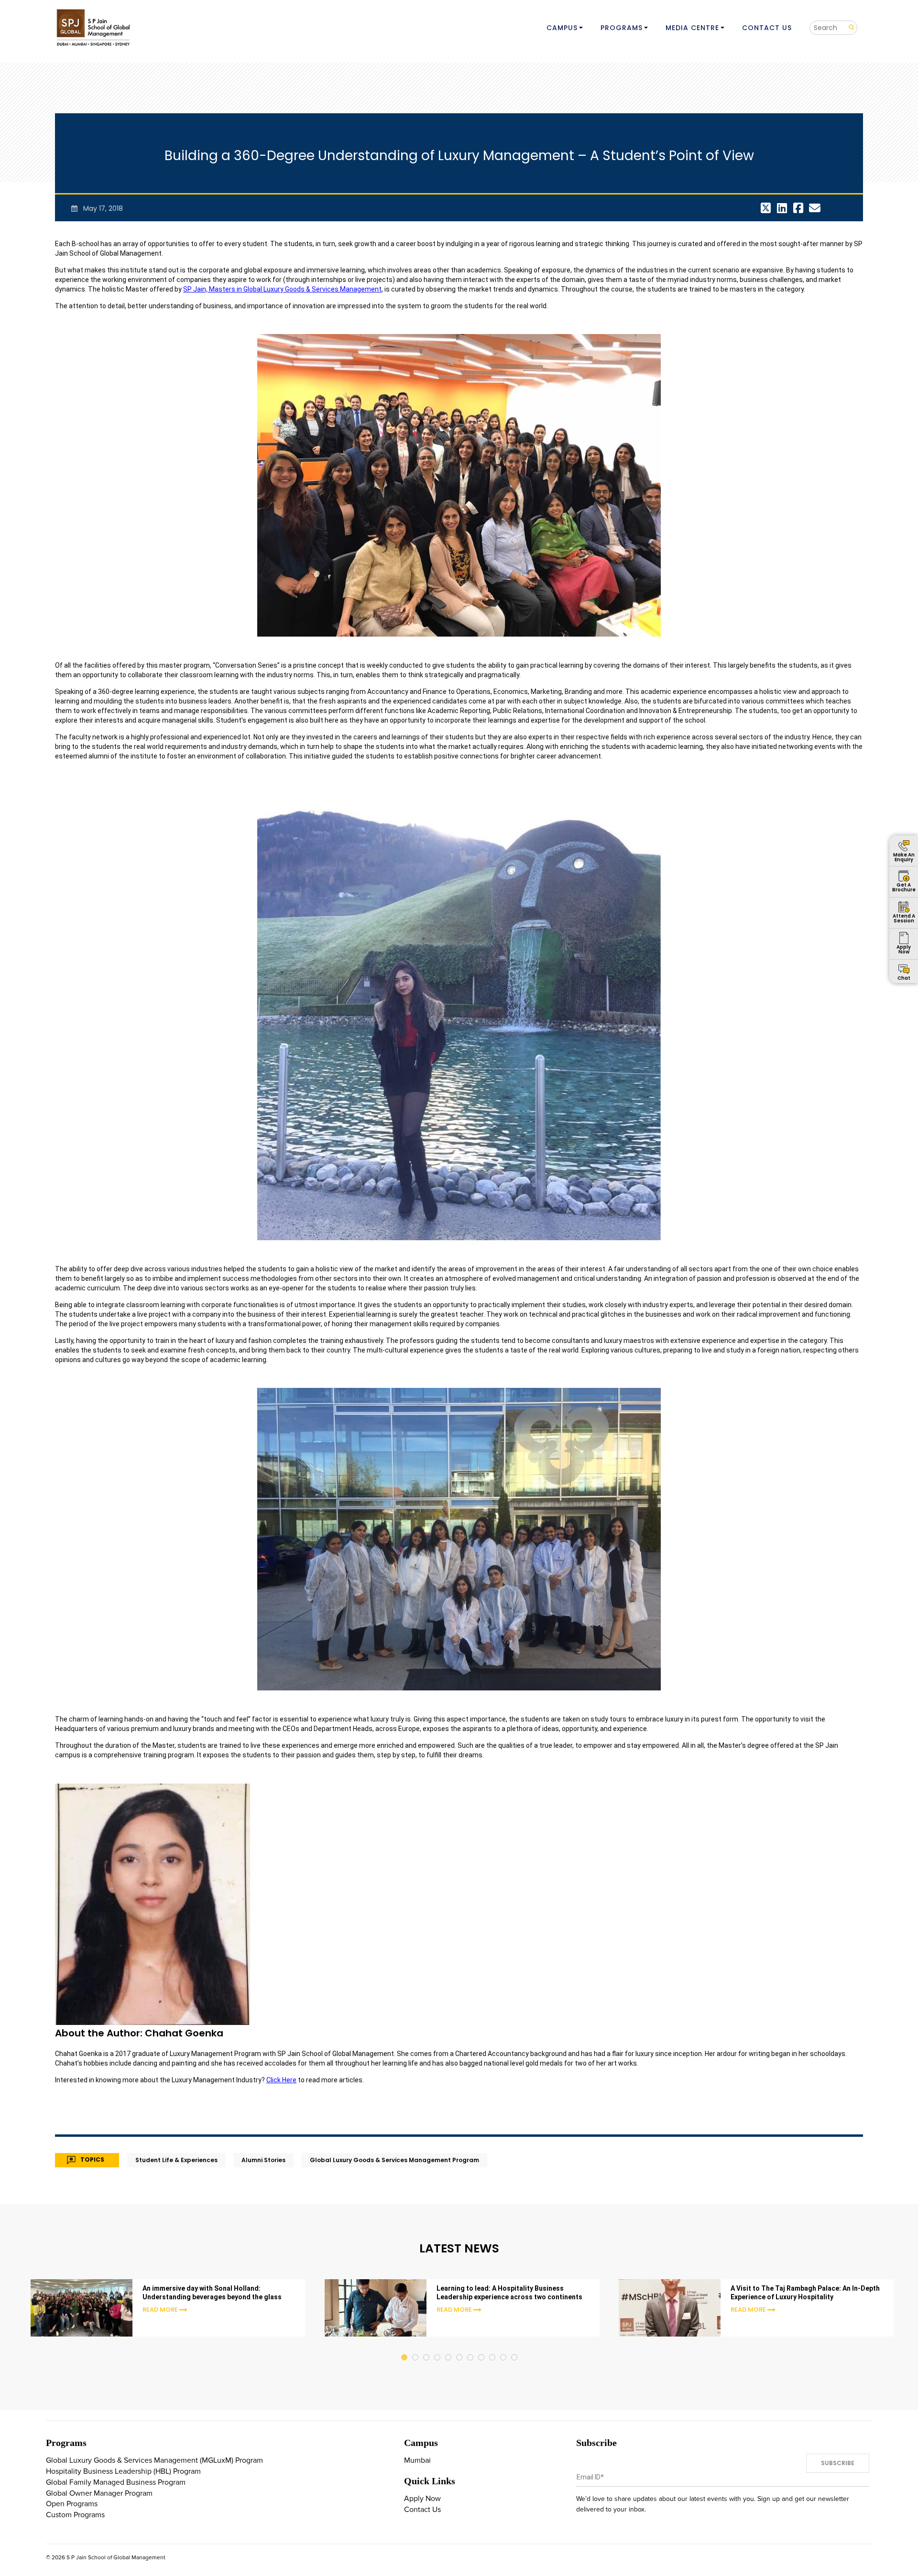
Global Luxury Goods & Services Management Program (394, 2160)
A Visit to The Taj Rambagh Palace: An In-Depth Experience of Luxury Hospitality (805, 2293)
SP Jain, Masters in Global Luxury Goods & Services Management (282, 289)
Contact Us (422, 2510)
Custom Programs (75, 2515)
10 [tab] (504, 2348)
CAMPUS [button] (562, 28)
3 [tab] (427, 2348)
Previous (11, 2309)
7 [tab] (471, 2348)
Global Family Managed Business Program (116, 2482)
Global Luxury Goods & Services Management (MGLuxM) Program (154, 2460)
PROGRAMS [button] (622, 28)
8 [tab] (482, 2348)
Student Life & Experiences (176, 2160)
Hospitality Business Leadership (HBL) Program (123, 2471)
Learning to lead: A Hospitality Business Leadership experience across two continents (509, 2293)
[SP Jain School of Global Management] (94, 27)
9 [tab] (493, 2348)
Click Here (281, 2080)
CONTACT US (767, 28)
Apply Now (422, 2499)
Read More (160, 2310)
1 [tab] (405, 2348)
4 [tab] (438, 2348)
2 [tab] (416, 2348)
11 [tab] (515, 2348)
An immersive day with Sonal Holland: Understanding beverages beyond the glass (212, 2293)
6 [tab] (460, 2348)
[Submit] (848, 27)
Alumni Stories (263, 2160)
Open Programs (72, 2504)
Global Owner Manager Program (99, 2493)
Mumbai (417, 2460)
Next (907, 2309)
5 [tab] (449, 2348)
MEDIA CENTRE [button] (692, 28)
